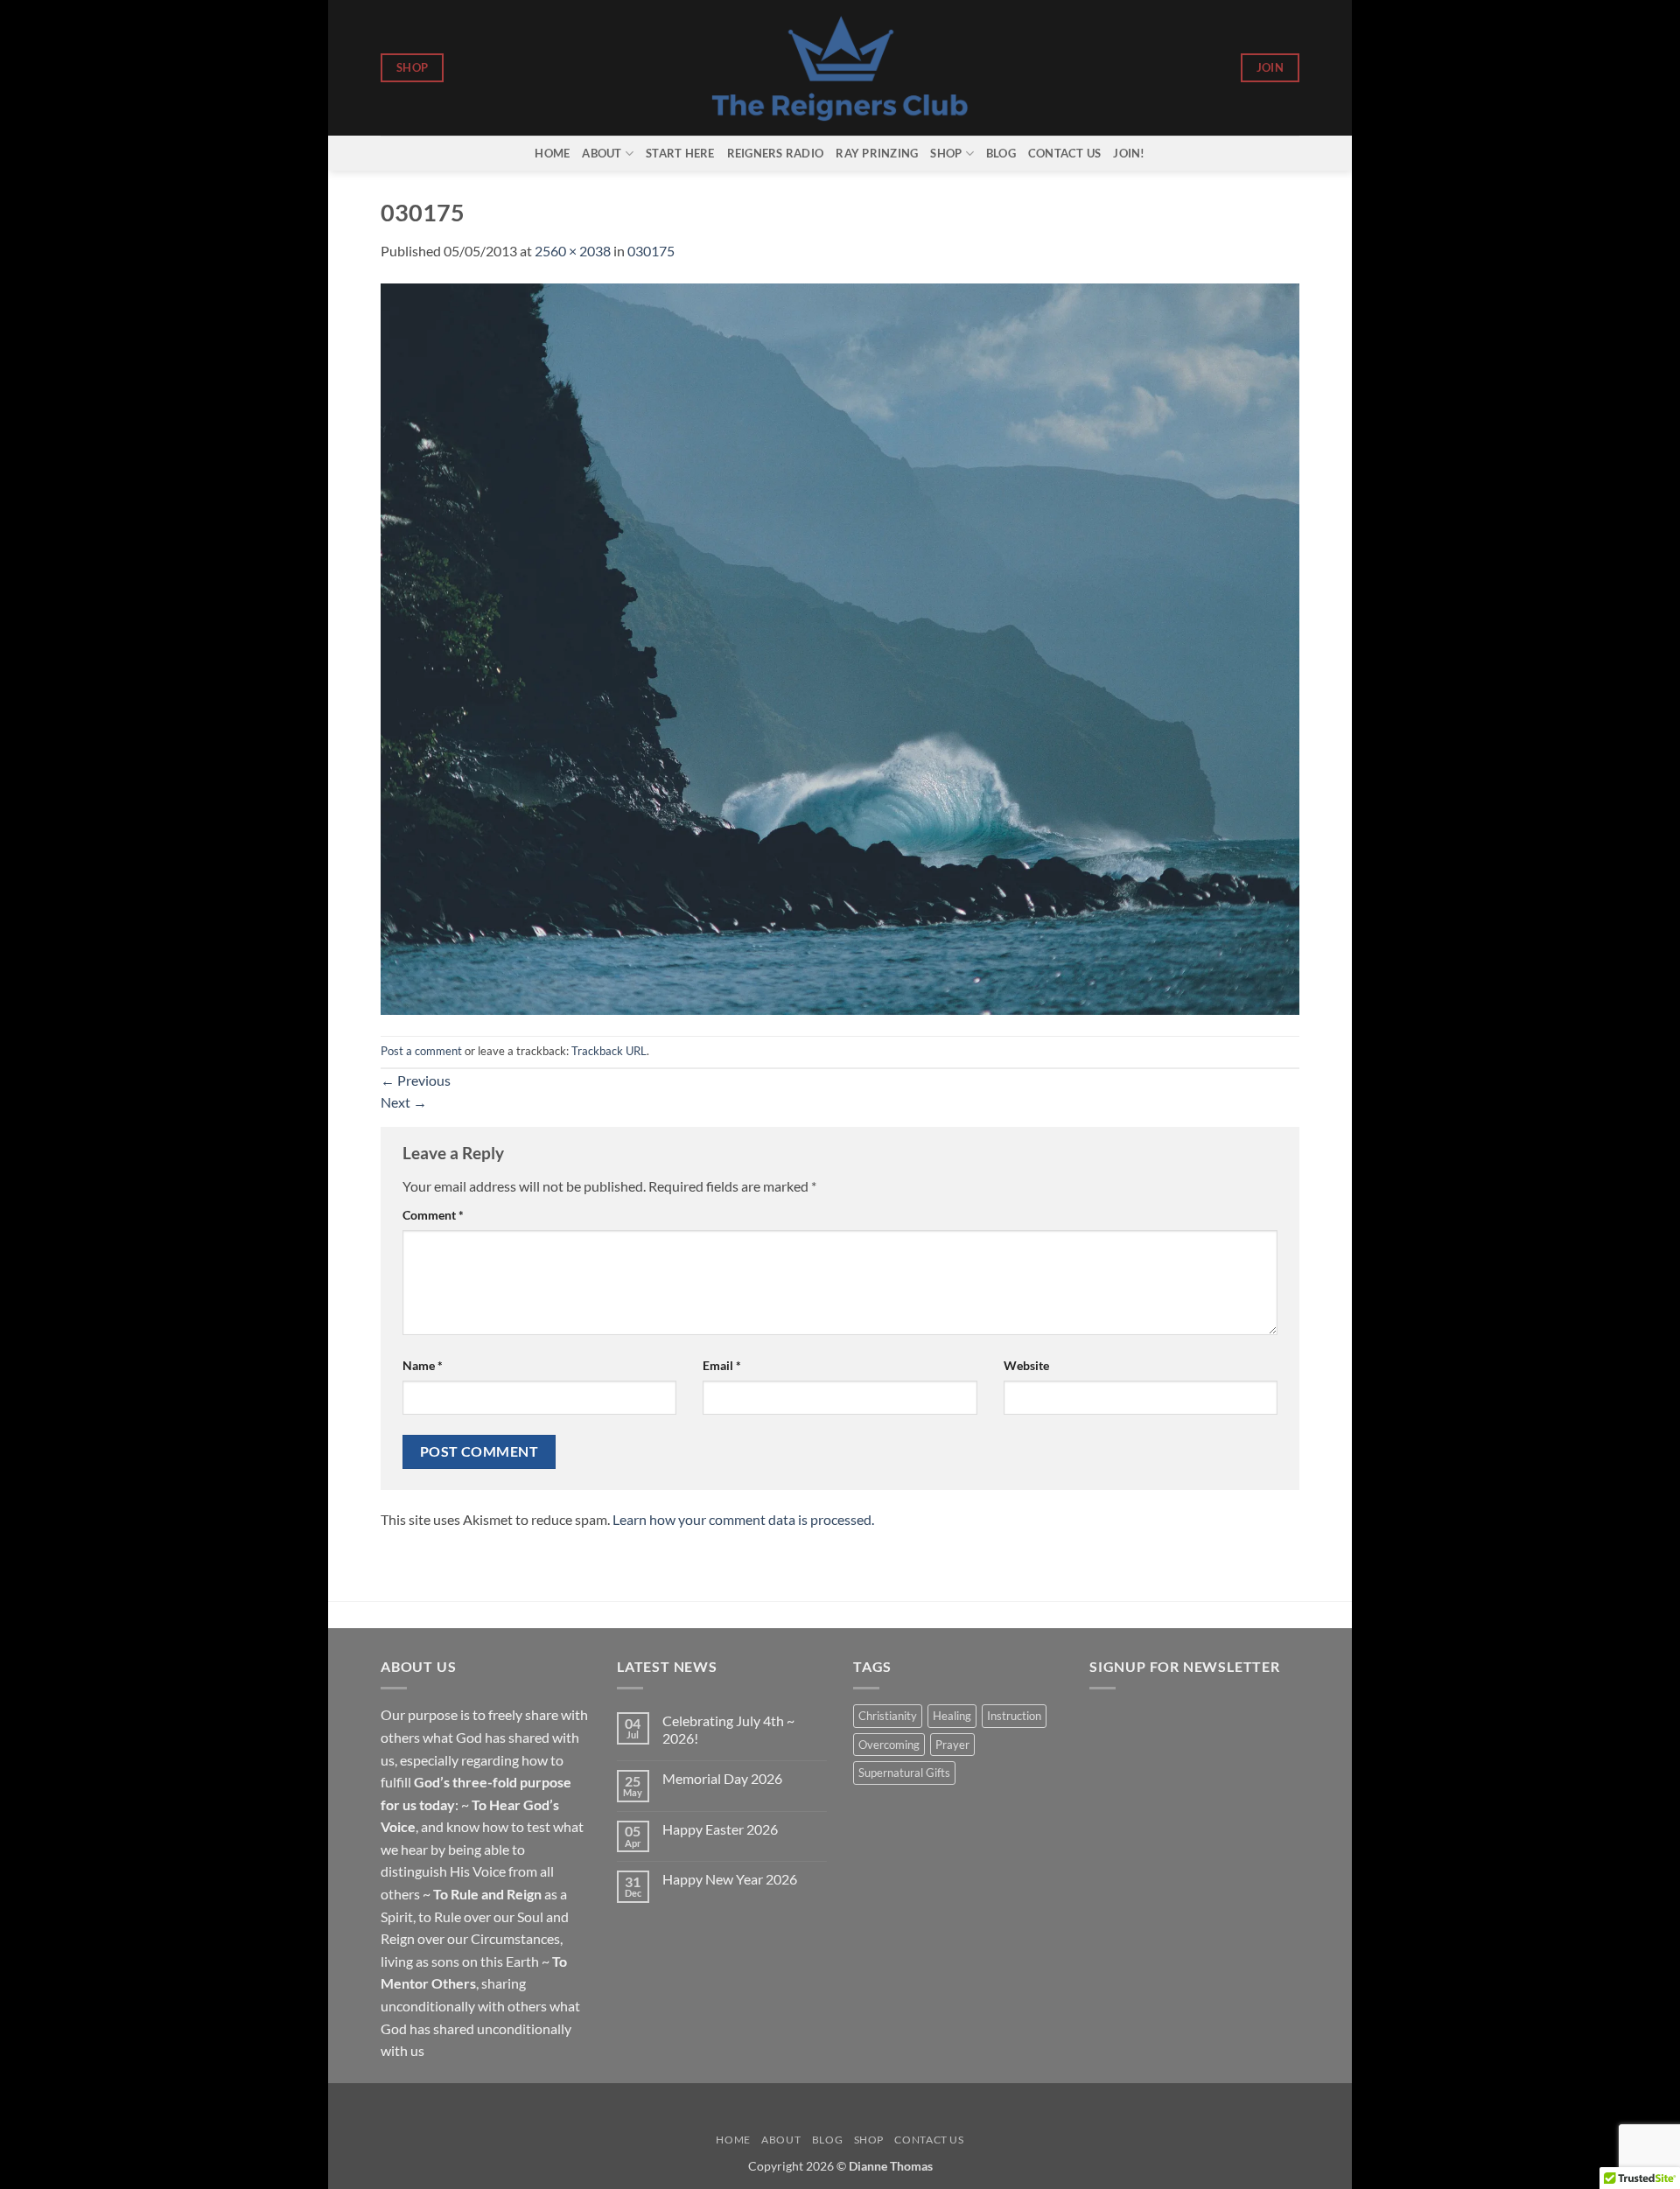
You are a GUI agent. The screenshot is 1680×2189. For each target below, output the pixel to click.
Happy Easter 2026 (720, 1829)
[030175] (840, 647)
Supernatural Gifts (904, 1773)
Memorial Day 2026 (722, 1778)
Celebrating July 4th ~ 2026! (728, 1729)
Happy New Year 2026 (730, 1879)
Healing (952, 1716)
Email (722, 1365)
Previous (416, 1080)
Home (552, 153)
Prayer (952, 1745)
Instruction (1014, 1716)
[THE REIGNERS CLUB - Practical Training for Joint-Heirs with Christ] (840, 68)
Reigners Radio (776, 153)
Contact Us (1065, 153)
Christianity (888, 1716)
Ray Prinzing (877, 153)
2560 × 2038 (573, 251)
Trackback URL (609, 1051)
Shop (946, 153)
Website (1026, 1365)
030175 (651, 251)
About (602, 153)
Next (404, 1102)
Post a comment (421, 1051)
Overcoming (889, 1745)
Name (423, 1365)
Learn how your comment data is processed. (743, 1519)
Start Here (680, 153)
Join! (1129, 153)
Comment (433, 1215)
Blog (1001, 153)
